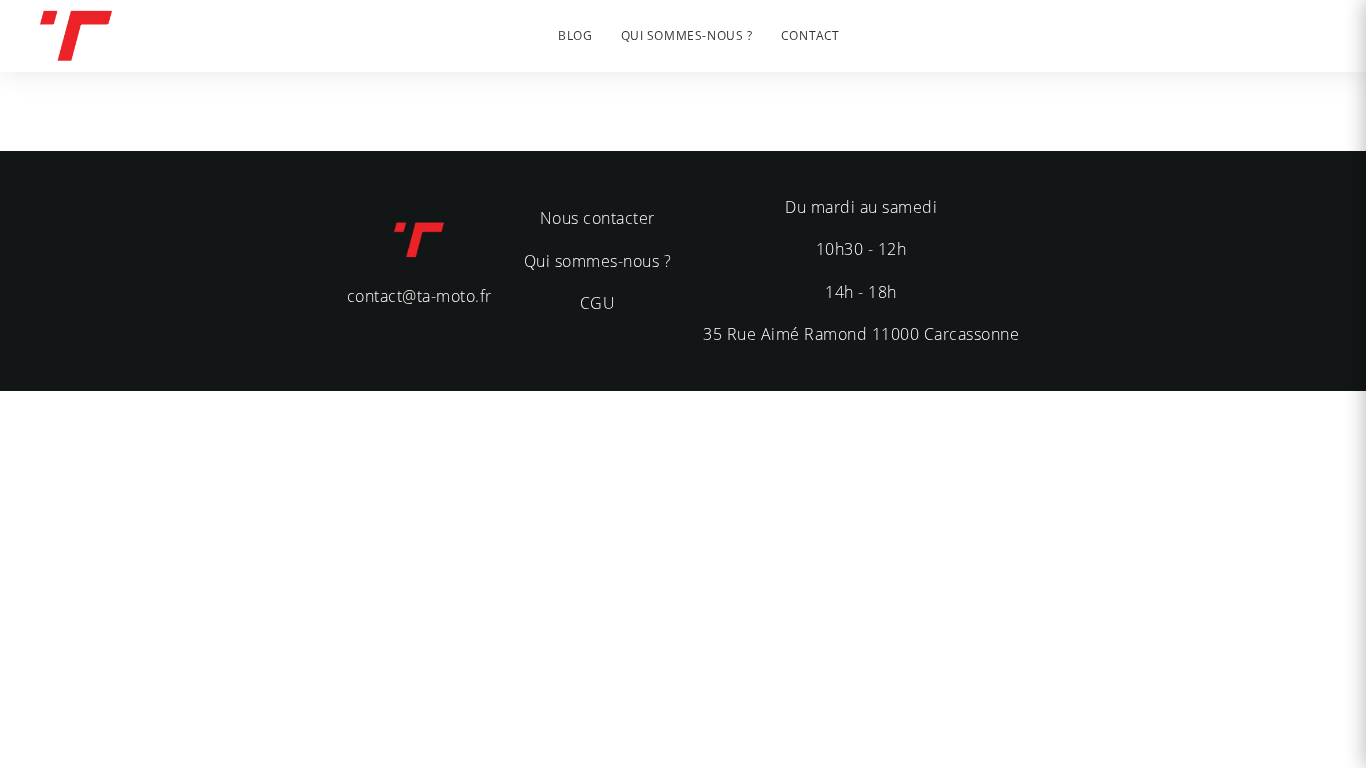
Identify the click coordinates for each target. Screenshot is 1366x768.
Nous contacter (597, 218)
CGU (598, 303)
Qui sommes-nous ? (598, 261)
